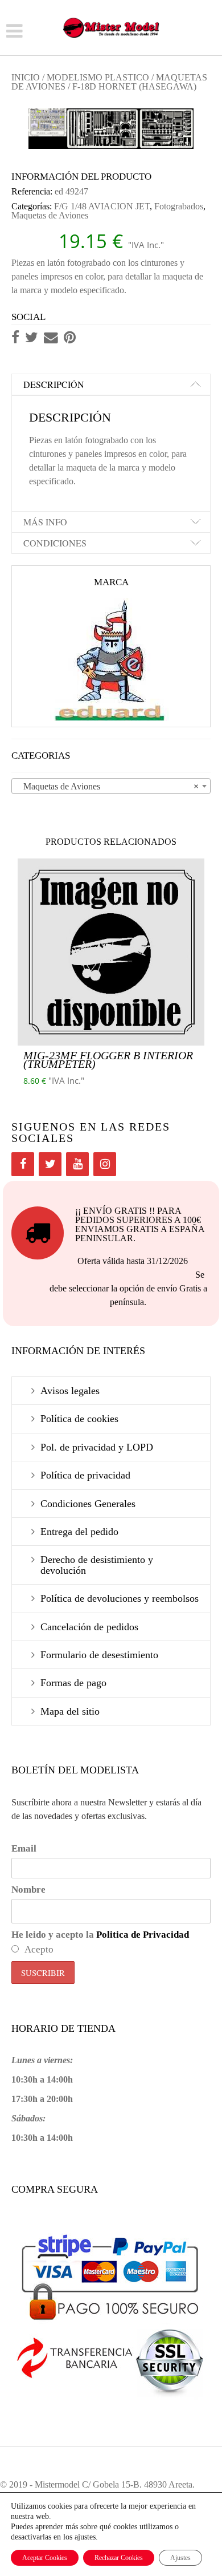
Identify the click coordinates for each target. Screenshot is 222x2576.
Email (24, 1848)
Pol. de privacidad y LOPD (97, 1447)
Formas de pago (73, 1683)
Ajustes (180, 2558)
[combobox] (111, 786)
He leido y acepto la (100, 1935)
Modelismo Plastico (98, 77)
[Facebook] (23, 1164)
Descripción (54, 384)
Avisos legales (70, 1391)
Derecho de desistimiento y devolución (97, 1565)
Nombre (28, 1890)
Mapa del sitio (70, 1711)
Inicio (26, 77)
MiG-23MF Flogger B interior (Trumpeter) (108, 1060)
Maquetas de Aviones (50, 215)
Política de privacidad (85, 1475)
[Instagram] (105, 1164)
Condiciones (55, 543)
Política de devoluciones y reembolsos (120, 1598)
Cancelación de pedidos (89, 1627)
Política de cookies (79, 1419)
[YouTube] (77, 1164)
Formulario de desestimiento (99, 1655)
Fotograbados (179, 206)
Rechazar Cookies (119, 2558)
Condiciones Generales (88, 1504)
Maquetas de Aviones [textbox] (108, 786)
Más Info (45, 522)
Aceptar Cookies (45, 2558)
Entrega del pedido (79, 1532)
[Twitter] (50, 1164)
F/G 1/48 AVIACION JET (102, 206)
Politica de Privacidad (143, 1935)
